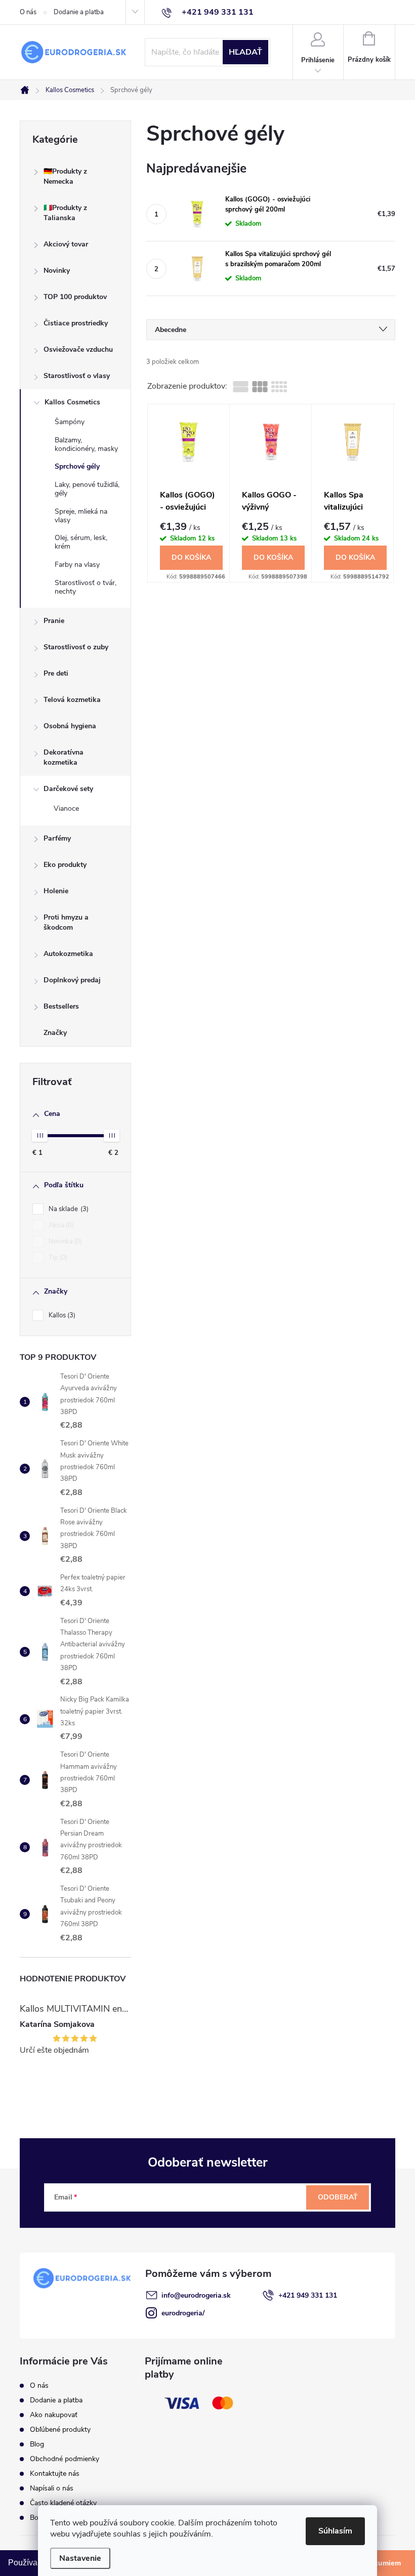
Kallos (61, 1315)
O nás (28, 12)
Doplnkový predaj (72, 980)
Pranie (54, 621)
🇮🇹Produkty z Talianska (65, 213)
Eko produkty (65, 865)
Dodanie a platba (79, 12)
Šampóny (70, 422)
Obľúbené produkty (60, 2429)
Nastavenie (80, 2558)
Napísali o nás (52, 2488)
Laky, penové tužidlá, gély (87, 489)
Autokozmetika (68, 954)
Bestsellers (61, 1006)
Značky (55, 1033)
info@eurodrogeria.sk (196, 2295)
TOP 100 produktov (75, 297)
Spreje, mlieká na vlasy (81, 516)
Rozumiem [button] (383, 2563)
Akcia (60, 1225)
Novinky (57, 271)
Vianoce (66, 808)
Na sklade (68, 1209)
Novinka (64, 1241)
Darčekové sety (68, 789)
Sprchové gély (77, 466)
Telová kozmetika (72, 700)
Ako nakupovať (54, 2415)
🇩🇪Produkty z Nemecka (65, 176)
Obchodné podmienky (65, 2459)
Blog (37, 2444)
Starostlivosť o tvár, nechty (86, 587)
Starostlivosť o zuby (76, 647)
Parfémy (57, 838)
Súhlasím (335, 2531)
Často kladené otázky (63, 2503)
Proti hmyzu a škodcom (66, 922)
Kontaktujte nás (55, 2474)
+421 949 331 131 (308, 2295)
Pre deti (56, 673)
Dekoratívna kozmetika (64, 757)
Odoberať (338, 2197)
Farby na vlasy (77, 565)
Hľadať (245, 52)
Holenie (56, 891)
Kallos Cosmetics (72, 402)
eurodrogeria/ (183, 2313)
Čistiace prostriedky (76, 323)
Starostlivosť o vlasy (77, 376)
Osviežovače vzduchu (78, 349)
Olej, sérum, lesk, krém (81, 542)
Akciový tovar (66, 244)
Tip (57, 1258)
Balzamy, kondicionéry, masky (86, 444)
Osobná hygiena (70, 726)
